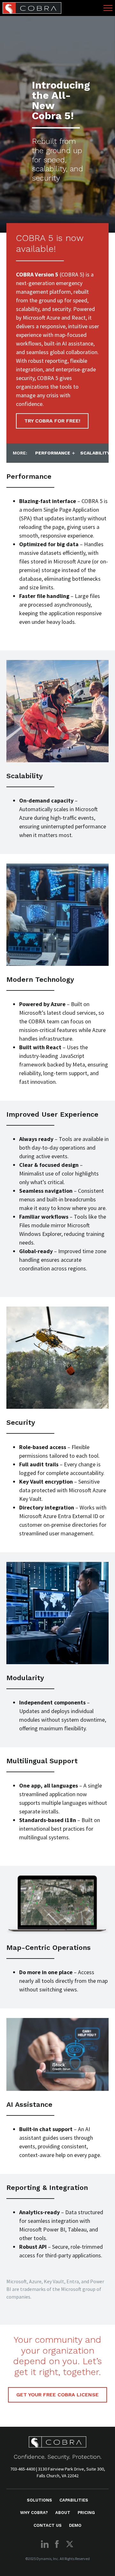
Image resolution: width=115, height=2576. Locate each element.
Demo (75, 2525)
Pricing (86, 2513)
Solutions (39, 2500)
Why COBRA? (34, 2513)
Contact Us (48, 2525)
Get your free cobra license (57, 2395)
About (63, 2513)
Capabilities (74, 2500)
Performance (53, 453)
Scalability (95, 453)
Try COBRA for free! (52, 421)
